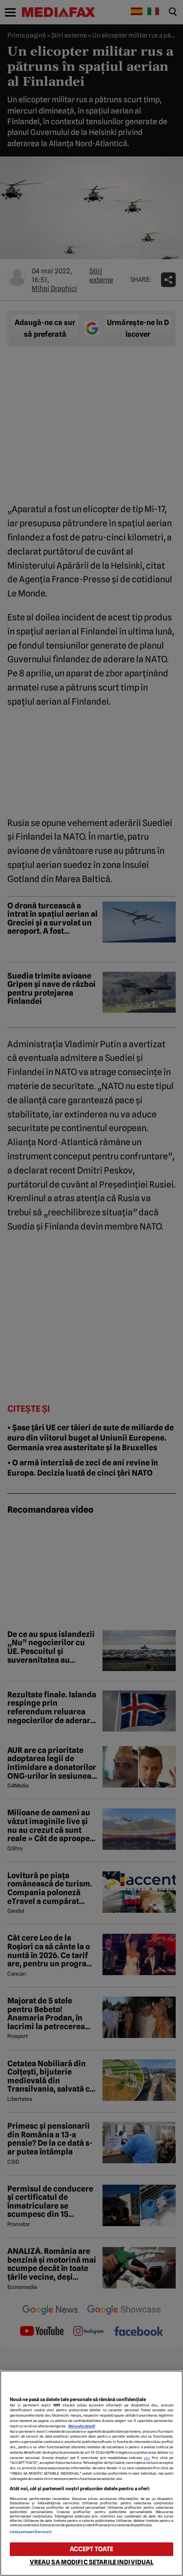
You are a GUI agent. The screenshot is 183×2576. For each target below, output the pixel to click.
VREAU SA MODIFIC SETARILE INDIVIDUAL (92, 2562)
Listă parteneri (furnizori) (31, 2532)
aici (147, 2458)
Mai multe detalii (82, 2426)
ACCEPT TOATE (92, 2549)
